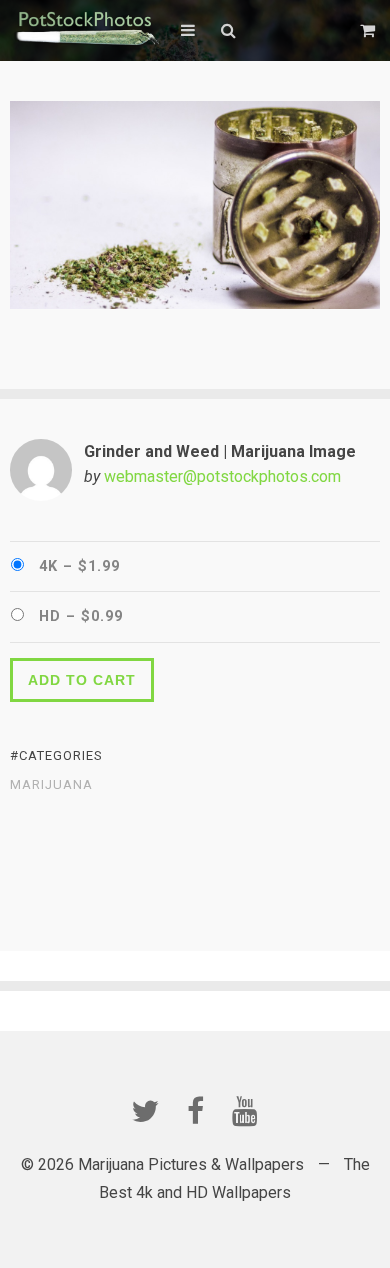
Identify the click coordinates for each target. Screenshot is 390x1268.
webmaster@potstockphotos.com (222, 476)
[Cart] (370, 30)
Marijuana (51, 785)
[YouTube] (245, 1111)
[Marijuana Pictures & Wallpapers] (85, 30)
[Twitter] (145, 1111)
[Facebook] (195, 1111)
